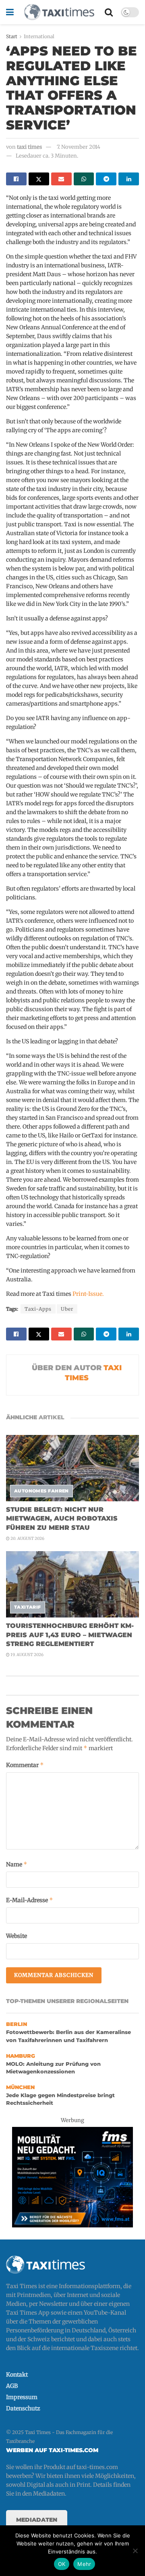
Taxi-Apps (38, 1309)
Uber (67, 1309)
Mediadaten (37, 2520)
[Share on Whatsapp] (84, 179)
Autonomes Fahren (41, 1491)
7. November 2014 (79, 147)
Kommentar (25, 1765)
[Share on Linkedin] (129, 179)
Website (17, 1936)
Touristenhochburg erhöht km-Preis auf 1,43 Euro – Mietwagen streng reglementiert (70, 1635)
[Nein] (135, 2551)
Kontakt (17, 2375)
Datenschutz (23, 2408)
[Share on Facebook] (16, 179)
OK (62, 2564)
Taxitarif (28, 1607)
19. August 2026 (27, 1655)
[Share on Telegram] (106, 179)
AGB (12, 2386)
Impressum (22, 2397)
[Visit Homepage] (59, 12)
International (39, 36)
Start (12, 36)
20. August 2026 (27, 1538)
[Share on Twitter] (39, 179)
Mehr (84, 2564)
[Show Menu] (10, 12)
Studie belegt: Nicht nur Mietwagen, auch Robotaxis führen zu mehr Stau (62, 1519)
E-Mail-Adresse (30, 1900)
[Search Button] (109, 12)
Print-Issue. (88, 1294)
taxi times (29, 147)
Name (17, 1864)
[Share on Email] (61, 179)
